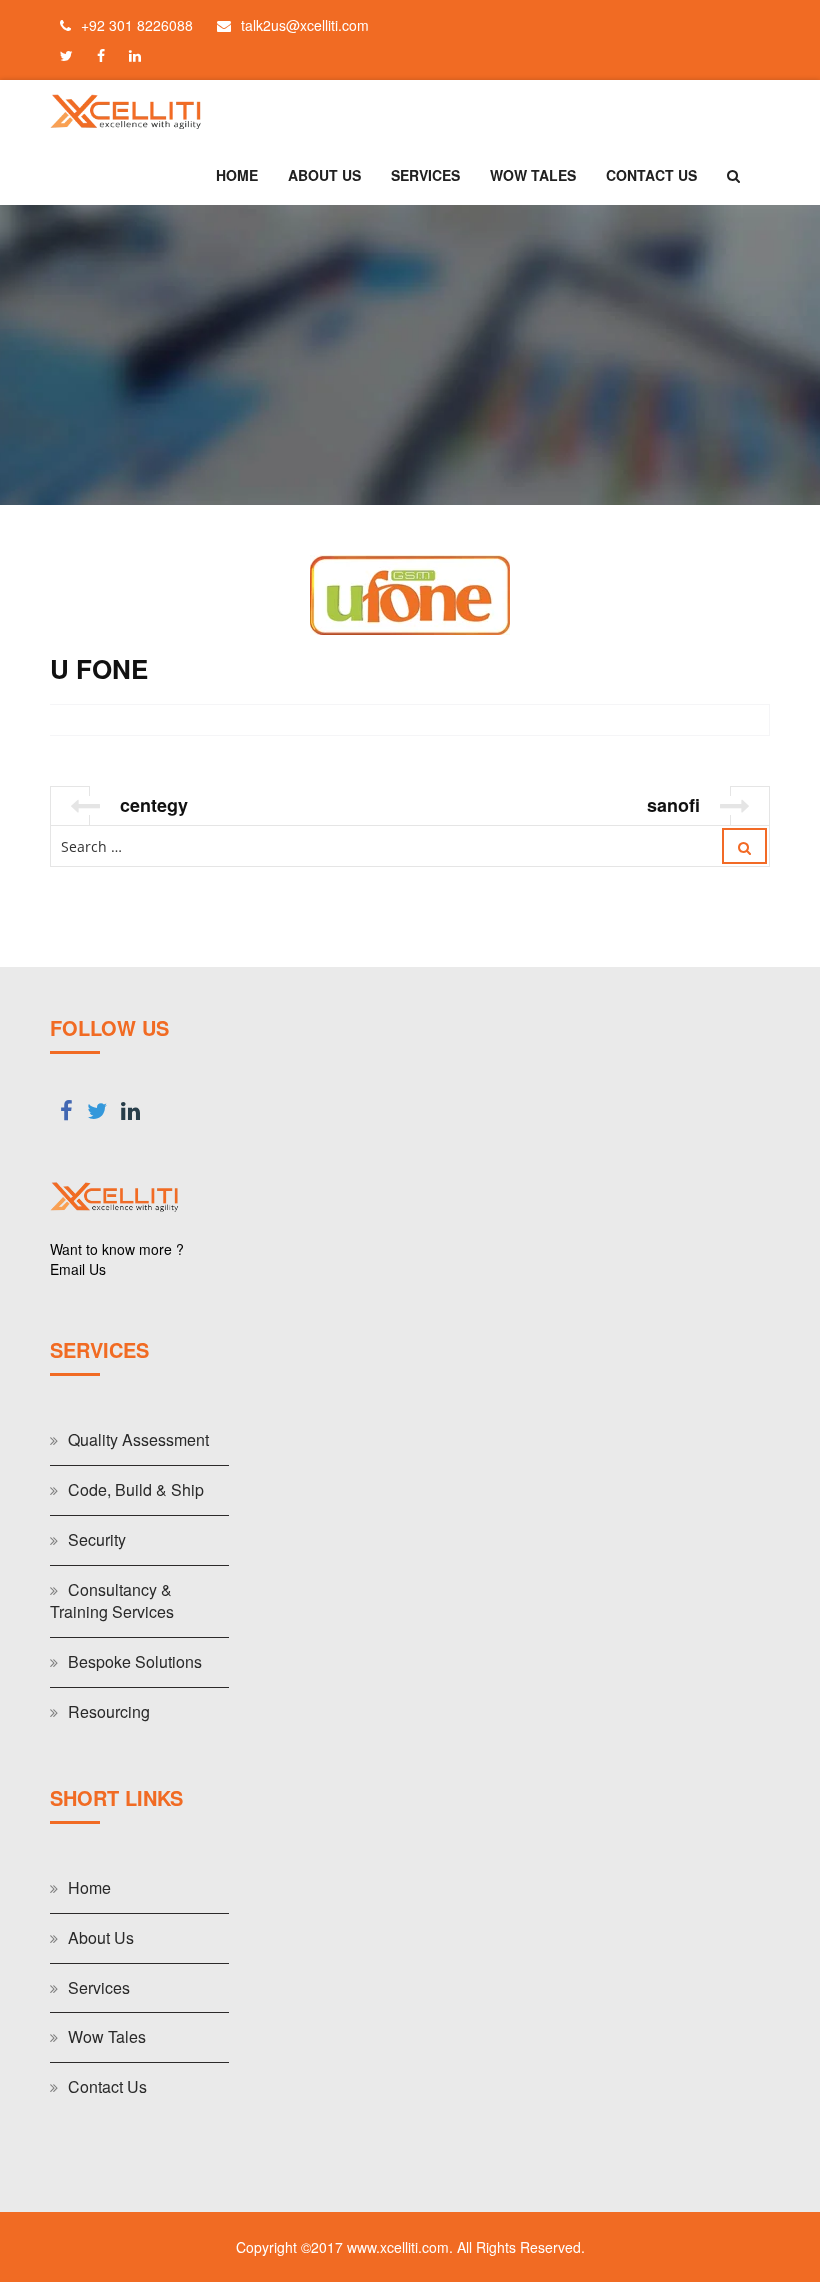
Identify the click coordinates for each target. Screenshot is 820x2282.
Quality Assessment (138, 1439)
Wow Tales (533, 175)
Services (425, 175)
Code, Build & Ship (136, 1489)
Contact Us (651, 175)
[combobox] (410, 846)
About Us (324, 175)
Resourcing (109, 1711)
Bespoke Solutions (135, 1661)
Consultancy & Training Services (112, 1601)
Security (97, 1539)
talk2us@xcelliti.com (305, 25)
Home (237, 175)
